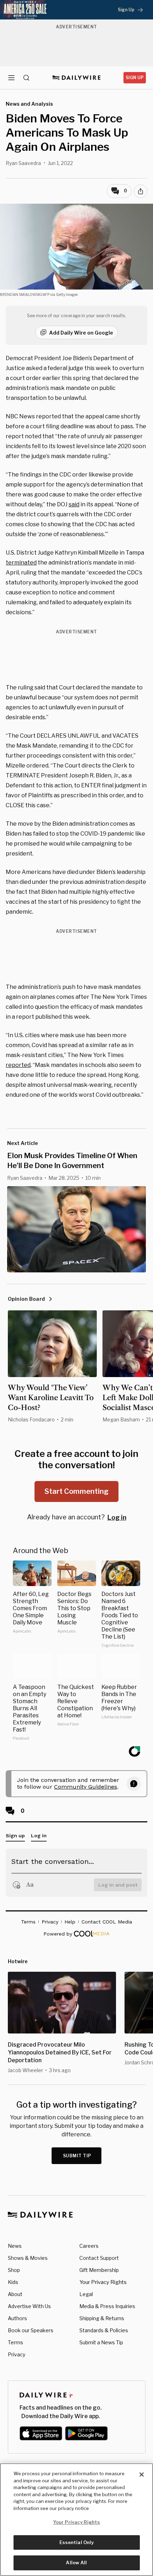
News (15, 2246)
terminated (21, 563)
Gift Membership (99, 2270)
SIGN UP (135, 78)
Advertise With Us (29, 2306)
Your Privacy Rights (103, 2282)
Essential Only (77, 2542)
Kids (13, 2282)
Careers (89, 2246)
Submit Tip (77, 2156)
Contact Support (99, 2258)
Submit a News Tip (101, 2342)
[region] (76, 2520)
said (74, 504)
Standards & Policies (104, 2330)
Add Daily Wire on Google (81, 333)
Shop (14, 2270)
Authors (17, 2318)
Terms (15, 2342)
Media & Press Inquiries (107, 2306)
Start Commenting (76, 1491)
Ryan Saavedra (23, 163)
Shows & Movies (28, 2258)
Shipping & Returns (102, 2318)
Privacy (17, 2354)
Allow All (76, 2563)
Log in (117, 1517)
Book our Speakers (31, 2330)
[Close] (142, 2475)
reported (18, 1065)
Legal (86, 2294)
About (15, 2294)
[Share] (141, 191)
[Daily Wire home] (77, 78)
